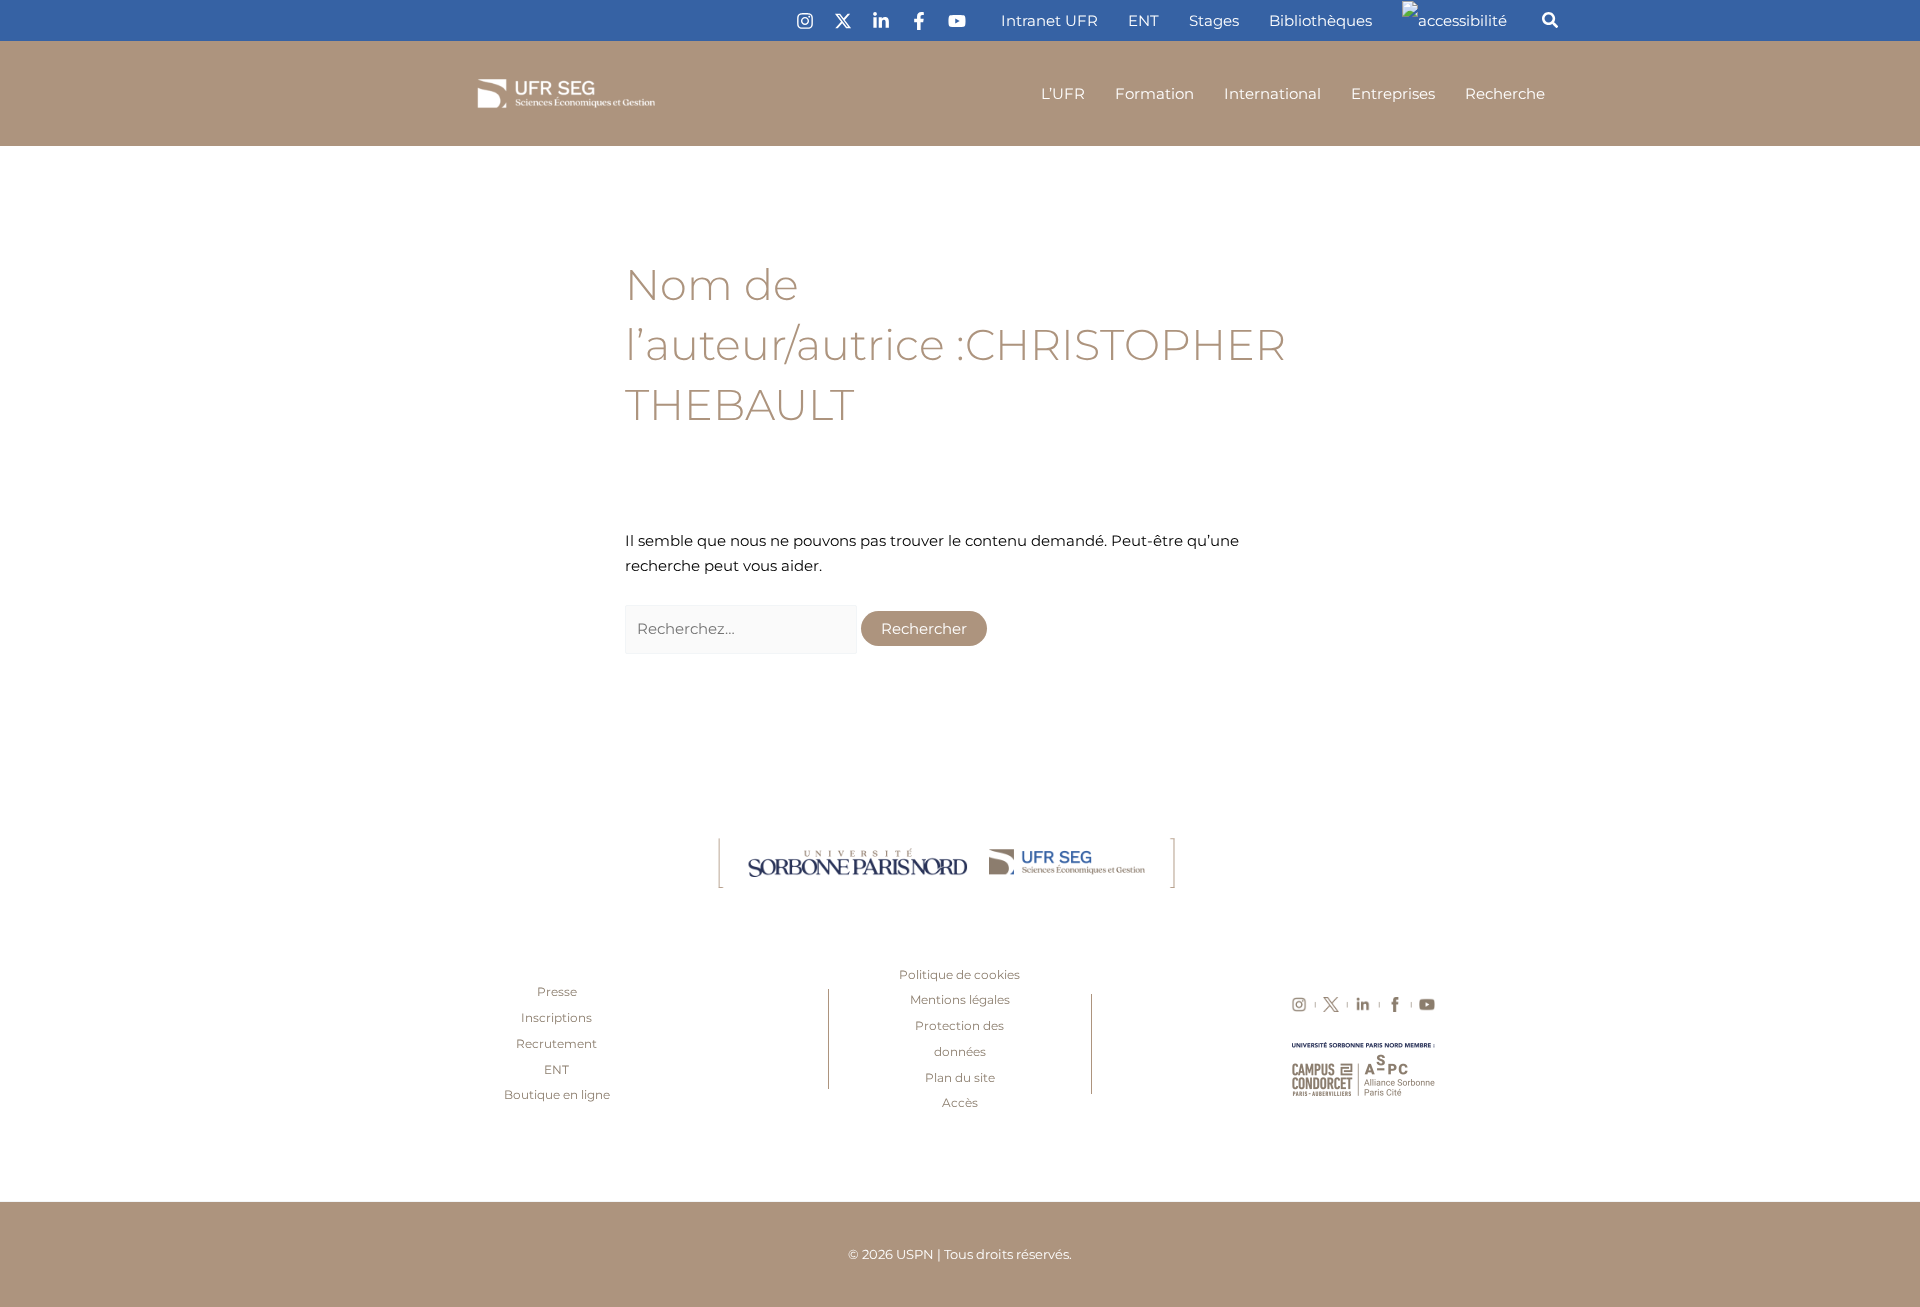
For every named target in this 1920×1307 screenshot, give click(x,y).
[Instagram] (805, 21)
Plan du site (960, 1077)
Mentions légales (960, 999)
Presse (557, 991)
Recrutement (556, 1043)
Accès (960, 1102)
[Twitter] (843, 21)
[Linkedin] (881, 21)
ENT (556, 1069)
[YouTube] (957, 21)
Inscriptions (556, 1017)
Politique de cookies (959, 974)
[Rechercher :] (743, 628)
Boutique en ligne (557, 1094)
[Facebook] (919, 21)
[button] (1551, 23)
